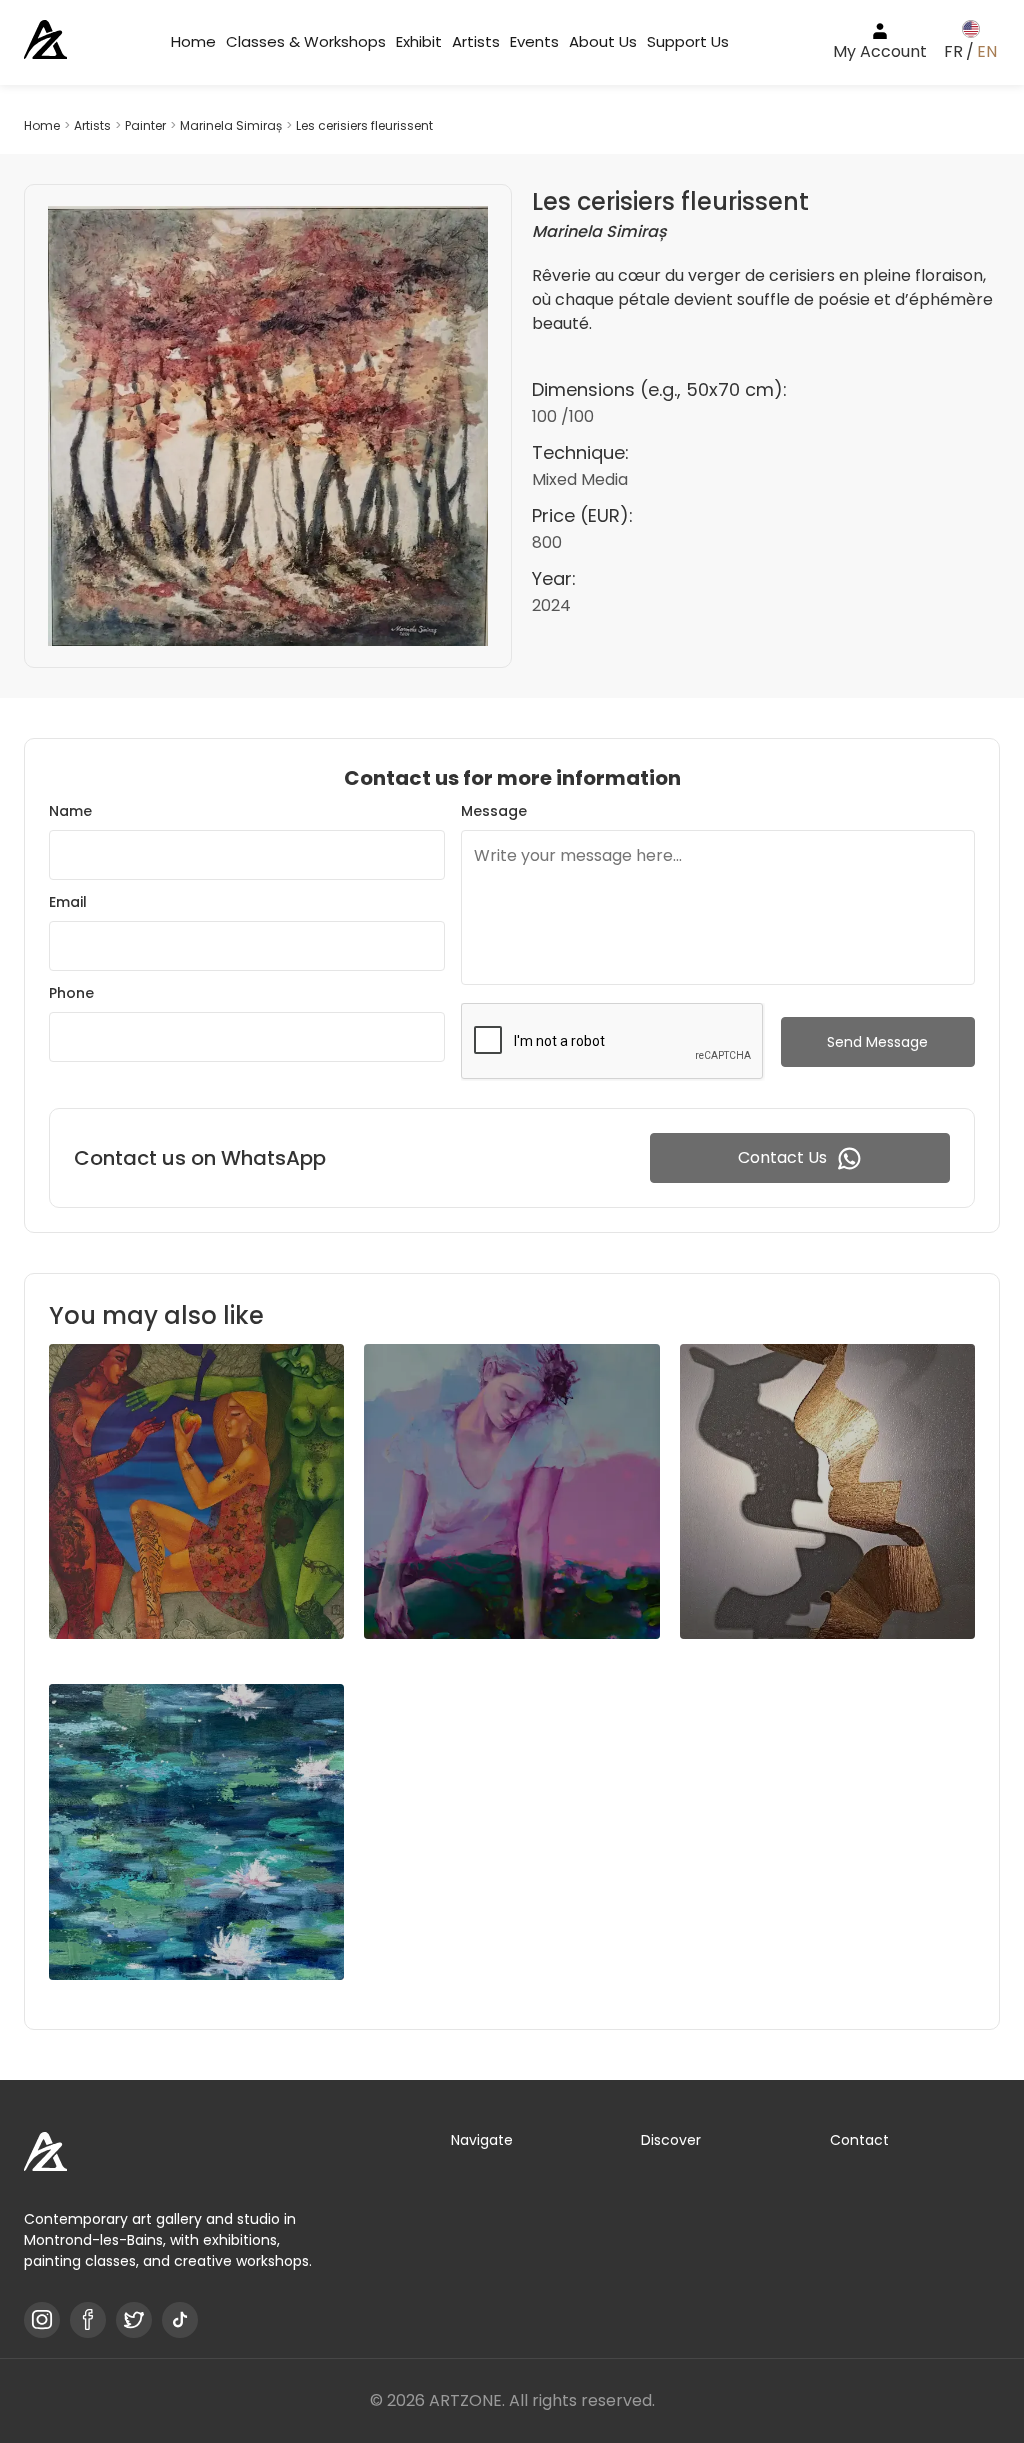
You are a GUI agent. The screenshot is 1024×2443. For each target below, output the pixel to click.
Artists (476, 41)
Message (494, 811)
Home (193, 41)
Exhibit (419, 41)
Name (70, 811)
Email (68, 902)
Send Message (877, 1042)
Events (534, 41)
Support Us (688, 41)
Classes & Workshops (306, 41)
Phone (71, 993)
